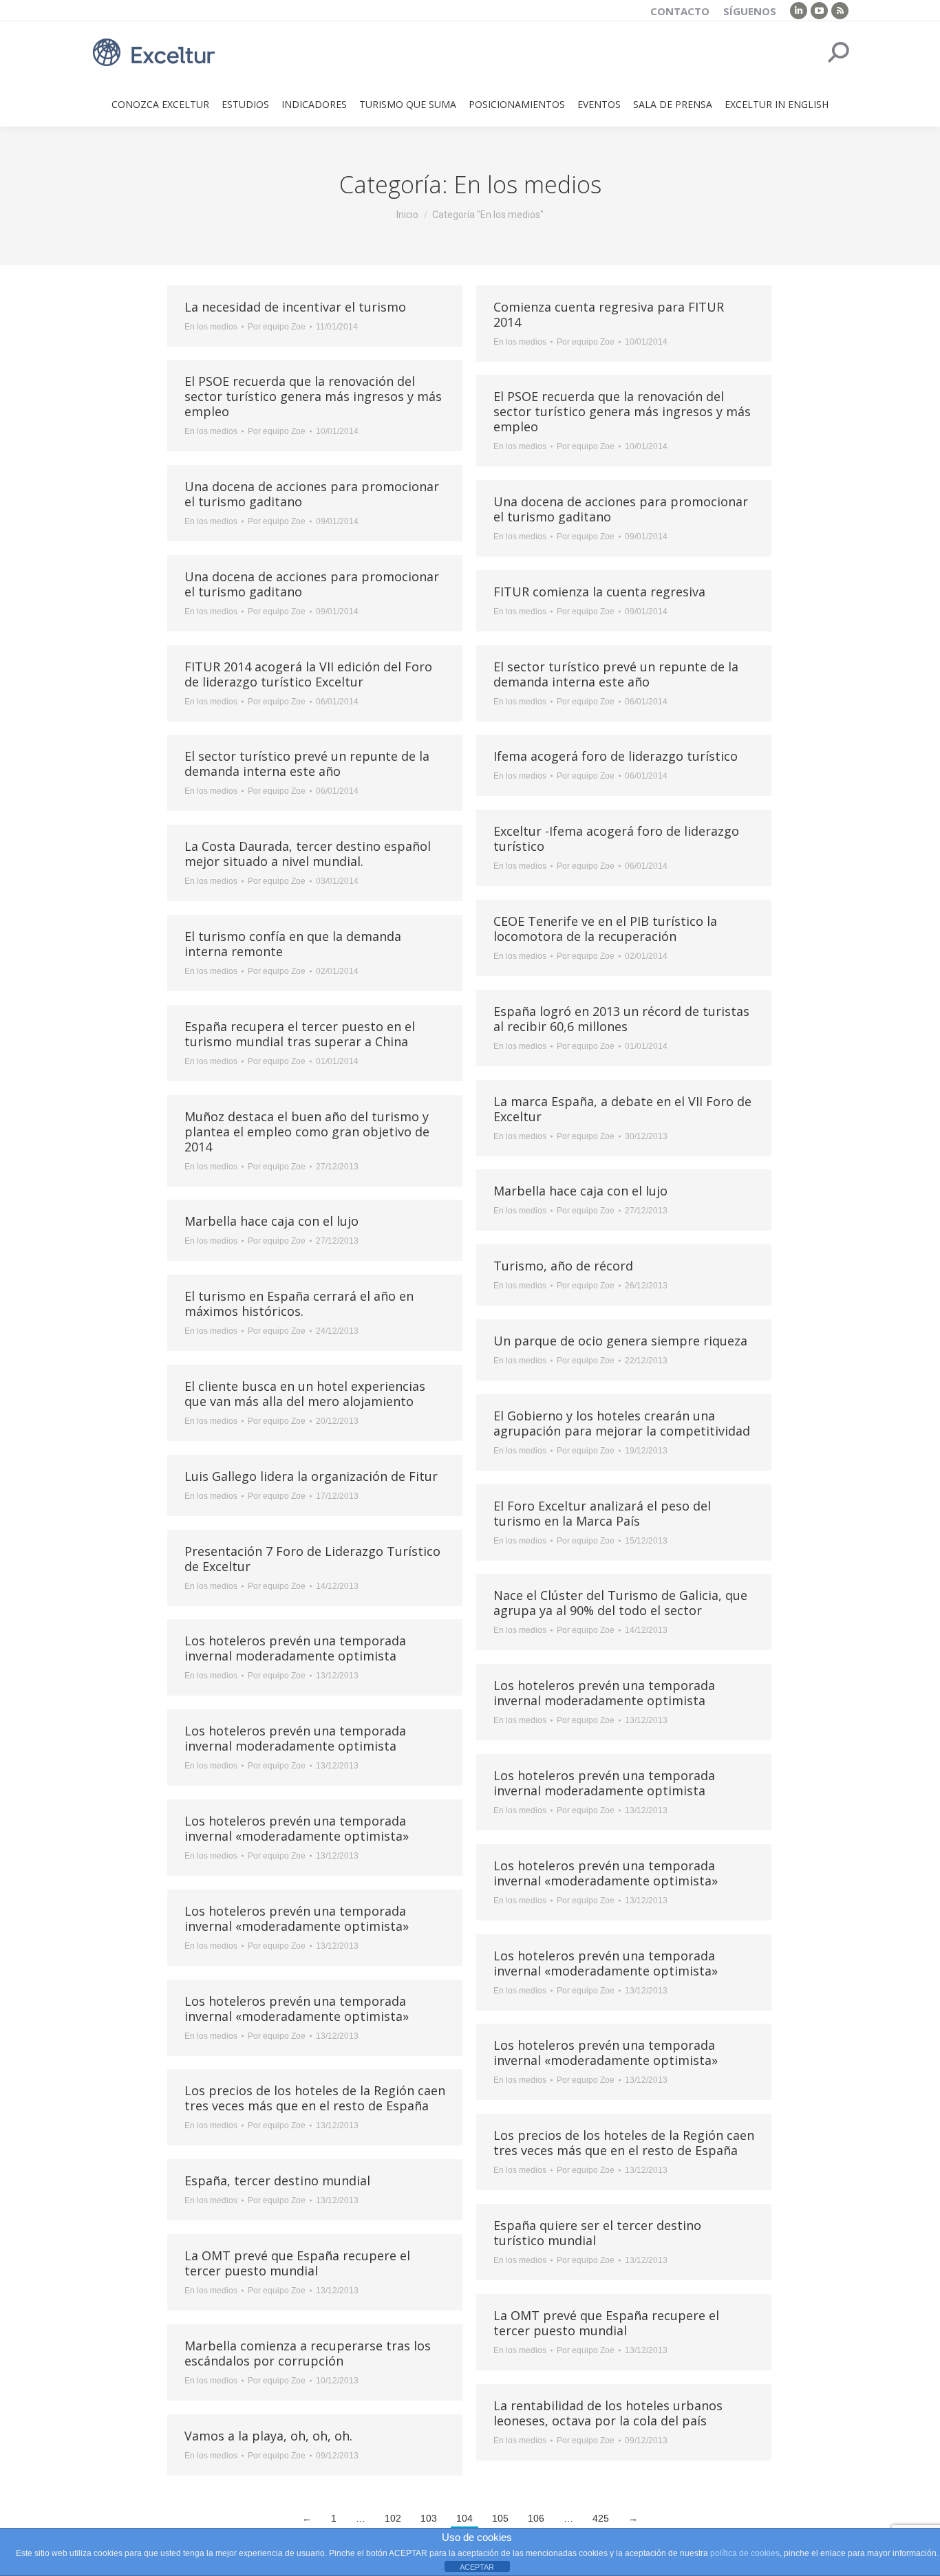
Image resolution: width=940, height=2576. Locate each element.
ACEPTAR (477, 2567)
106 (536, 2518)
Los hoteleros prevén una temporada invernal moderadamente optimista (295, 1648)
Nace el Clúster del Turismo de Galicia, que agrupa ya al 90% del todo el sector (620, 1603)
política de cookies (745, 2553)
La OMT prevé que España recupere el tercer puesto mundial (297, 2263)
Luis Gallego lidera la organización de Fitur (311, 1476)
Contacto (680, 11)
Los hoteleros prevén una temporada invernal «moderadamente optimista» (297, 1828)
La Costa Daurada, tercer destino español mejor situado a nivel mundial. (308, 854)
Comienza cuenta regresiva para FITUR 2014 (609, 314)
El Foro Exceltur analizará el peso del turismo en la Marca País (602, 1513)
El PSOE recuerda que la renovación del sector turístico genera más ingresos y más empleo (313, 396)
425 (601, 2518)
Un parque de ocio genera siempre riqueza (620, 1341)
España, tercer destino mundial (277, 2180)
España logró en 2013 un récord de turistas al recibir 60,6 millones (621, 1019)
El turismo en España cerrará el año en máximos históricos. (299, 1303)
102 (393, 2518)
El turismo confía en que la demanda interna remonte (293, 944)
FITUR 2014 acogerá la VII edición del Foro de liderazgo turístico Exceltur (308, 674)
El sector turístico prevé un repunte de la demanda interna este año (616, 674)
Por (277, 327)
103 (429, 2518)
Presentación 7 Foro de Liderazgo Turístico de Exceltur (312, 1559)
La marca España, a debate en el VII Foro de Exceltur (622, 1109)
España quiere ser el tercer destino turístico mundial (597, 2233)
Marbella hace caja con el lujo (580, 1191)
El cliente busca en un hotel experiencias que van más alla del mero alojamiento (305, 1394)
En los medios (211, 327)
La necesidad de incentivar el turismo (295, 307)
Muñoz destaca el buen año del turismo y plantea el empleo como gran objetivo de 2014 (307, 1132)
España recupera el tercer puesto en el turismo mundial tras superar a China (300, 1034)
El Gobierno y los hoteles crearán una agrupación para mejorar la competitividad (622, 1423)
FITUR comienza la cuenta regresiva (599, 592)
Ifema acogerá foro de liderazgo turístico (616, 756)
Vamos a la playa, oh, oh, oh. (268, 2436)
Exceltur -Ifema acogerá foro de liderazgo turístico (616, 838)
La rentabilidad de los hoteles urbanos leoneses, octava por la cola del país (608, 2413)
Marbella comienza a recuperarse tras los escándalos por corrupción (308, 2353)
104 (464, 2518)
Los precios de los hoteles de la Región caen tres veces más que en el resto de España (315, 2098)
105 (500, 2518)
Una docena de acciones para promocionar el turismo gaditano (312, 494)
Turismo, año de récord (563, 1266)
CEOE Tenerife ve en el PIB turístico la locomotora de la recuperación (605, 929)
